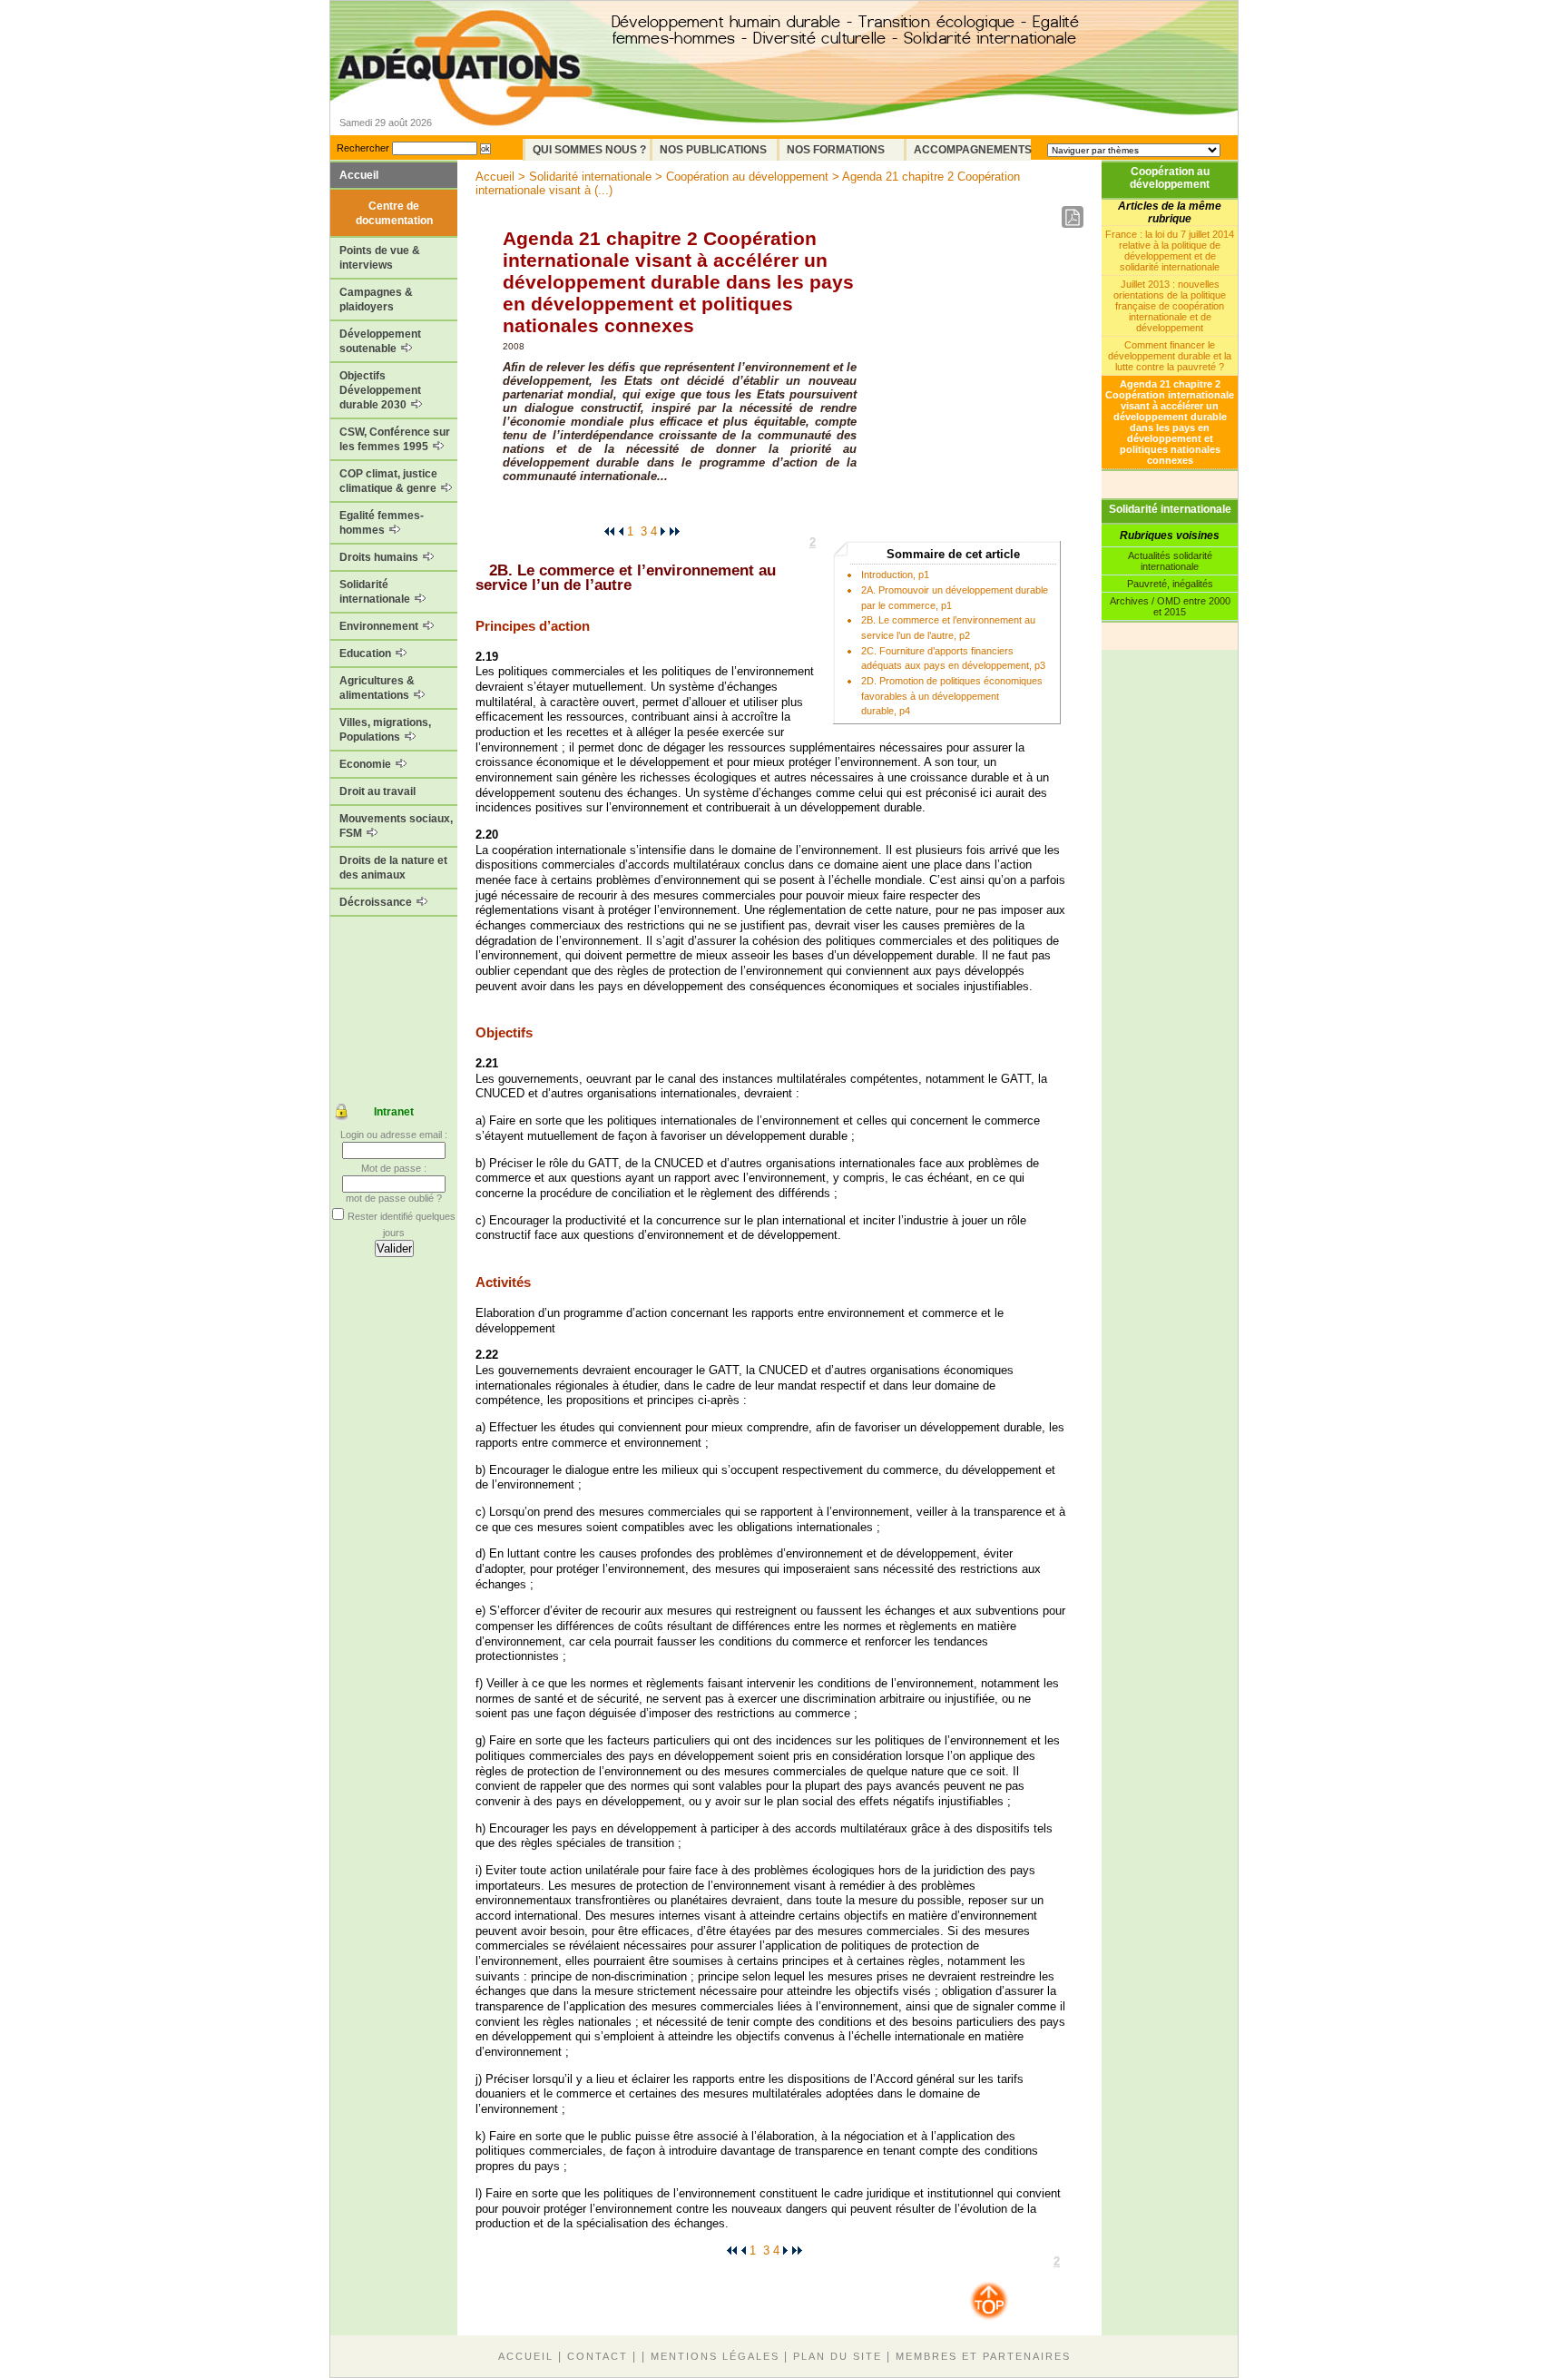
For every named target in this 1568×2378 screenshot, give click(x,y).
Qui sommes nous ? (589, 150)
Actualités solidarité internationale (1170, 561)
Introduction (887, 575)
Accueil (359, 175)
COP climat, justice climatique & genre (389, 481)
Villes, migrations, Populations (385, 730)
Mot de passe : (394, 1168)
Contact (598, 2356)
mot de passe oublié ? (394, 1198)
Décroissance (377, 902)
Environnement (380, 626)
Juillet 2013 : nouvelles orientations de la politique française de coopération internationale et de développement (1170, 306)
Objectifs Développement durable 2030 (380, 390)
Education (367, 653)
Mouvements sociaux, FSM (396, 826)
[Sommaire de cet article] (482, 570)
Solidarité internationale (376, 592)
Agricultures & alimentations (377, 688)
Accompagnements (972, 150)
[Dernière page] (675, 531)
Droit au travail (377, 791)
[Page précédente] (621, 531)
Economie (367, 764)
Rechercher (363, 148)
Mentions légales (715, 2356)
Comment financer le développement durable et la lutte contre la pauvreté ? (1170, 356)
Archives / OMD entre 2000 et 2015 (1170, 606)
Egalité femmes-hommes (382, 523)
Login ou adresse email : (394, 1135)
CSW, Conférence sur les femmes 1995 (395, 439)
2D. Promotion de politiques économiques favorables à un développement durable (952, 696)
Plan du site (838, 2356)
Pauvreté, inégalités (1170, 584)
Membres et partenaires (983, 2356)
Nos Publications (713, 150)
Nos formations (836, 150)
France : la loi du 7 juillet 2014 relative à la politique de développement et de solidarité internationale (1170, 251)
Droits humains (380, 557)
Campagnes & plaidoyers (376, 300)
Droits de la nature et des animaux (393, 868)
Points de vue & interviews (380, 258)
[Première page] (609, 531)
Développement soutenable (380, 341)
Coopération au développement (1170, 178)
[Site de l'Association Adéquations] (465, 94)
